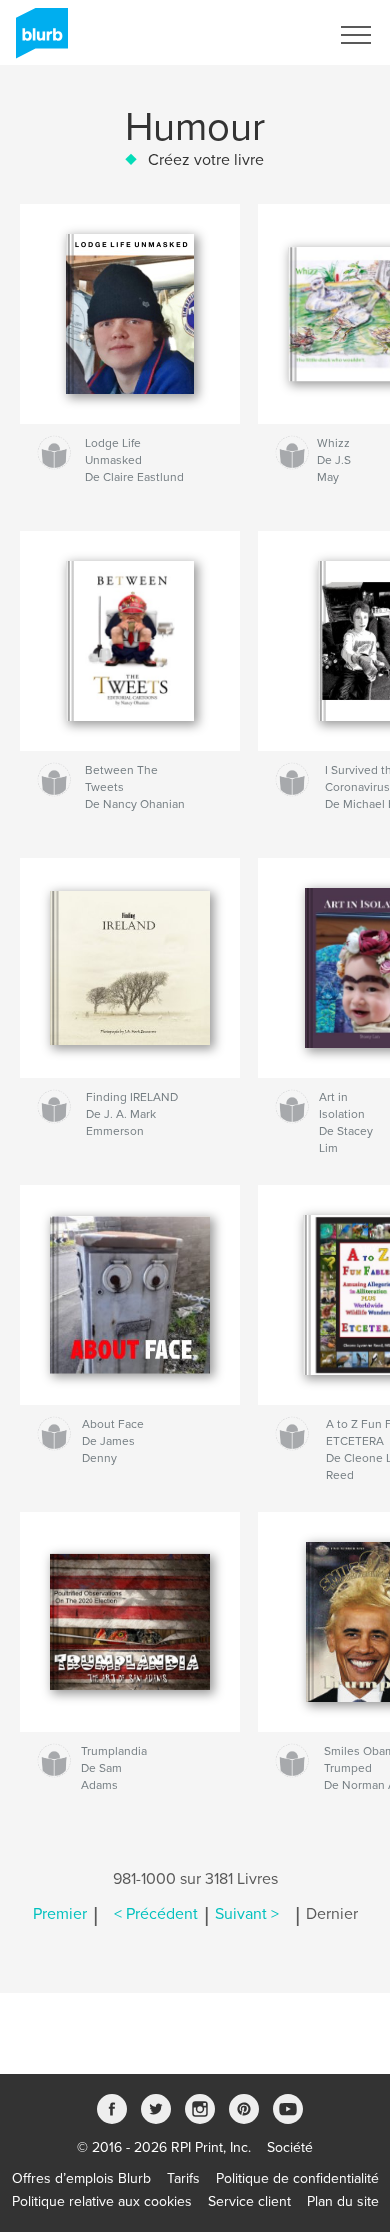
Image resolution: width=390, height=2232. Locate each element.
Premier (60, 1914)
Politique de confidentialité (297, 2178)
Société (290, 2147)
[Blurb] (38, 41)
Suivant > (247, 1914)
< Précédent (156, 1914)
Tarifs (183, 2178)
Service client (249, 2201)
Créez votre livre (206, 160)
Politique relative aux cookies (102, 2201)
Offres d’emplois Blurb (81, 2178)
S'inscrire (274, 35)
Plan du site (343, 2201)
